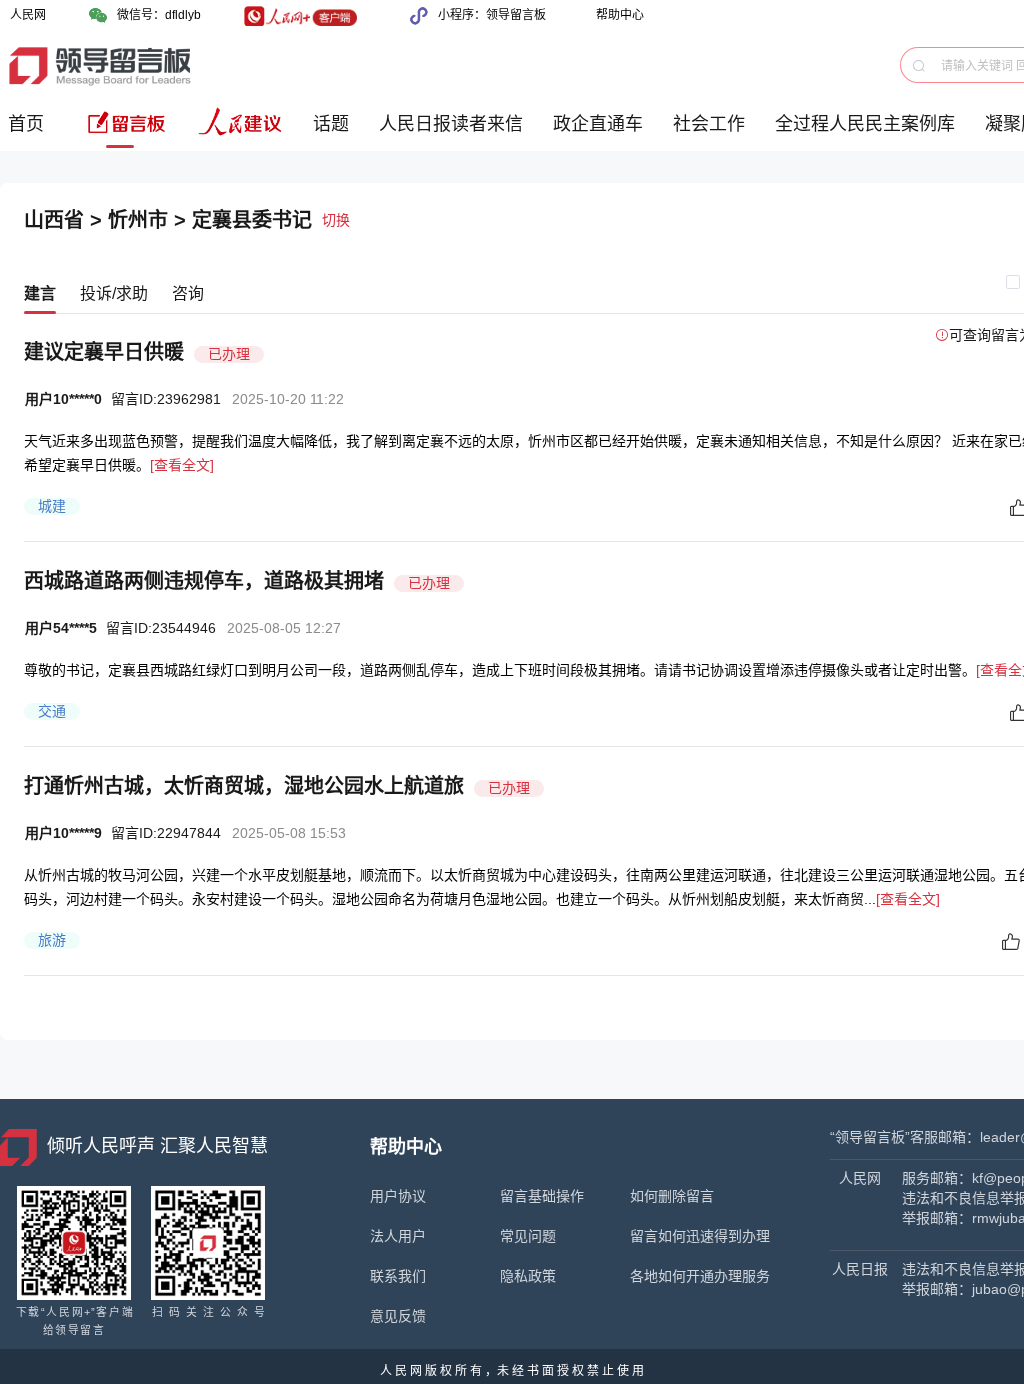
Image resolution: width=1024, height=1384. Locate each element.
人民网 (28, 15)
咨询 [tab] (188, 293)
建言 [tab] (40, 293)
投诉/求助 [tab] (114, 293)
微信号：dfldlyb (159, 15)
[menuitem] (29, 131)
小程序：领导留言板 (492, 15)
